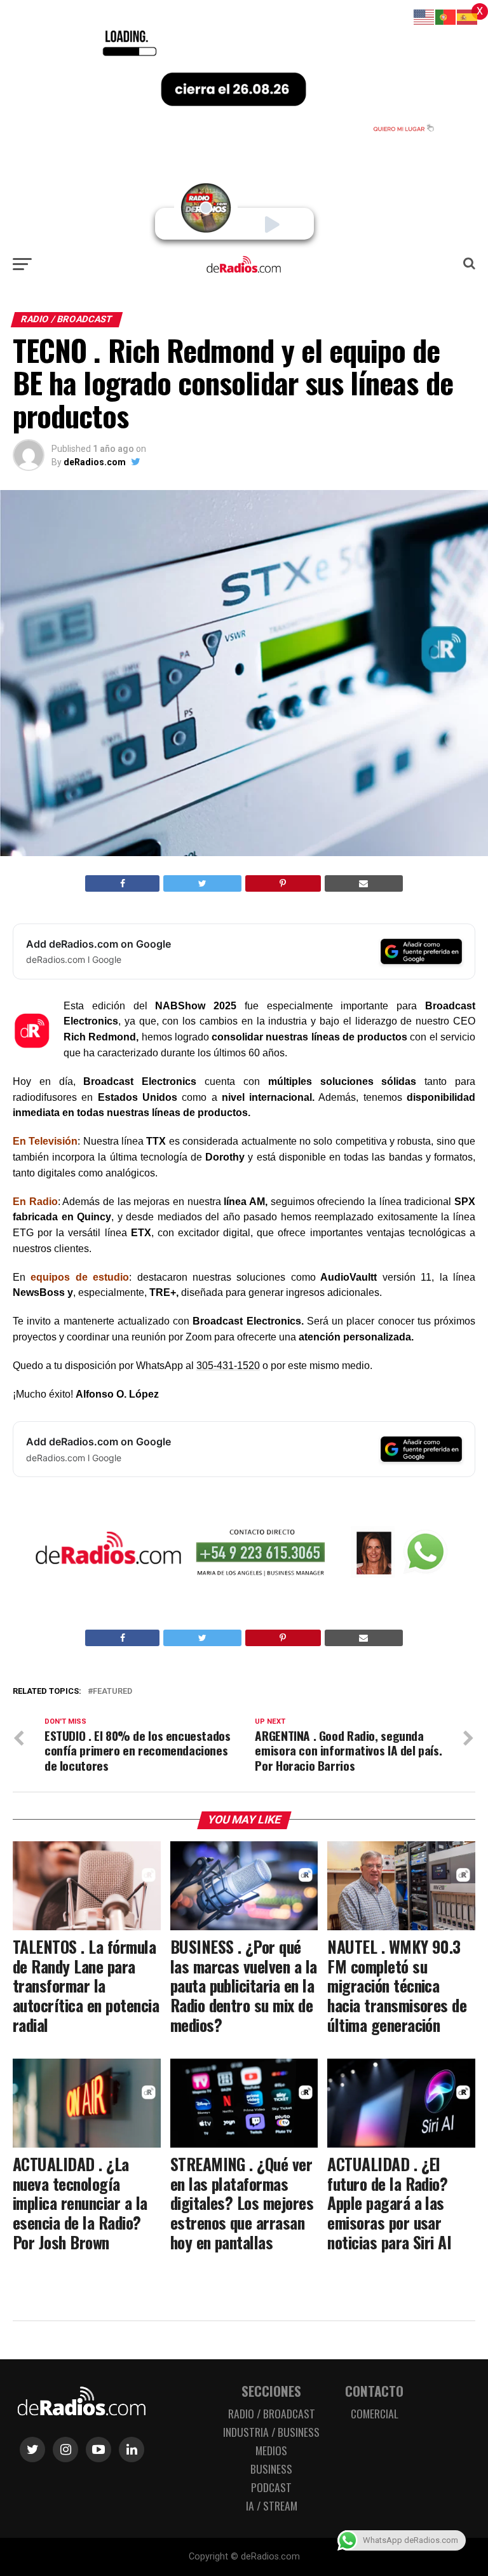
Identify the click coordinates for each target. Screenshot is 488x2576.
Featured (112, 1692)
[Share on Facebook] (122, 883)
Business (271, 2469)
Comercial (375, 2413)
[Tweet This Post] (202, 883)
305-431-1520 (228, 1366)
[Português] (446, 16)
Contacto (374, 2391)
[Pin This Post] (283, 883)
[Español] (468, 16)
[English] (424, 16)
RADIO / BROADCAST (272, 2413)
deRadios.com (95, 462)
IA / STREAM (272, 2505)
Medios (271, 2450)
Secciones (271, 2391)
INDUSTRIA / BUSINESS (271, 2432)
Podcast (271, 2487)
